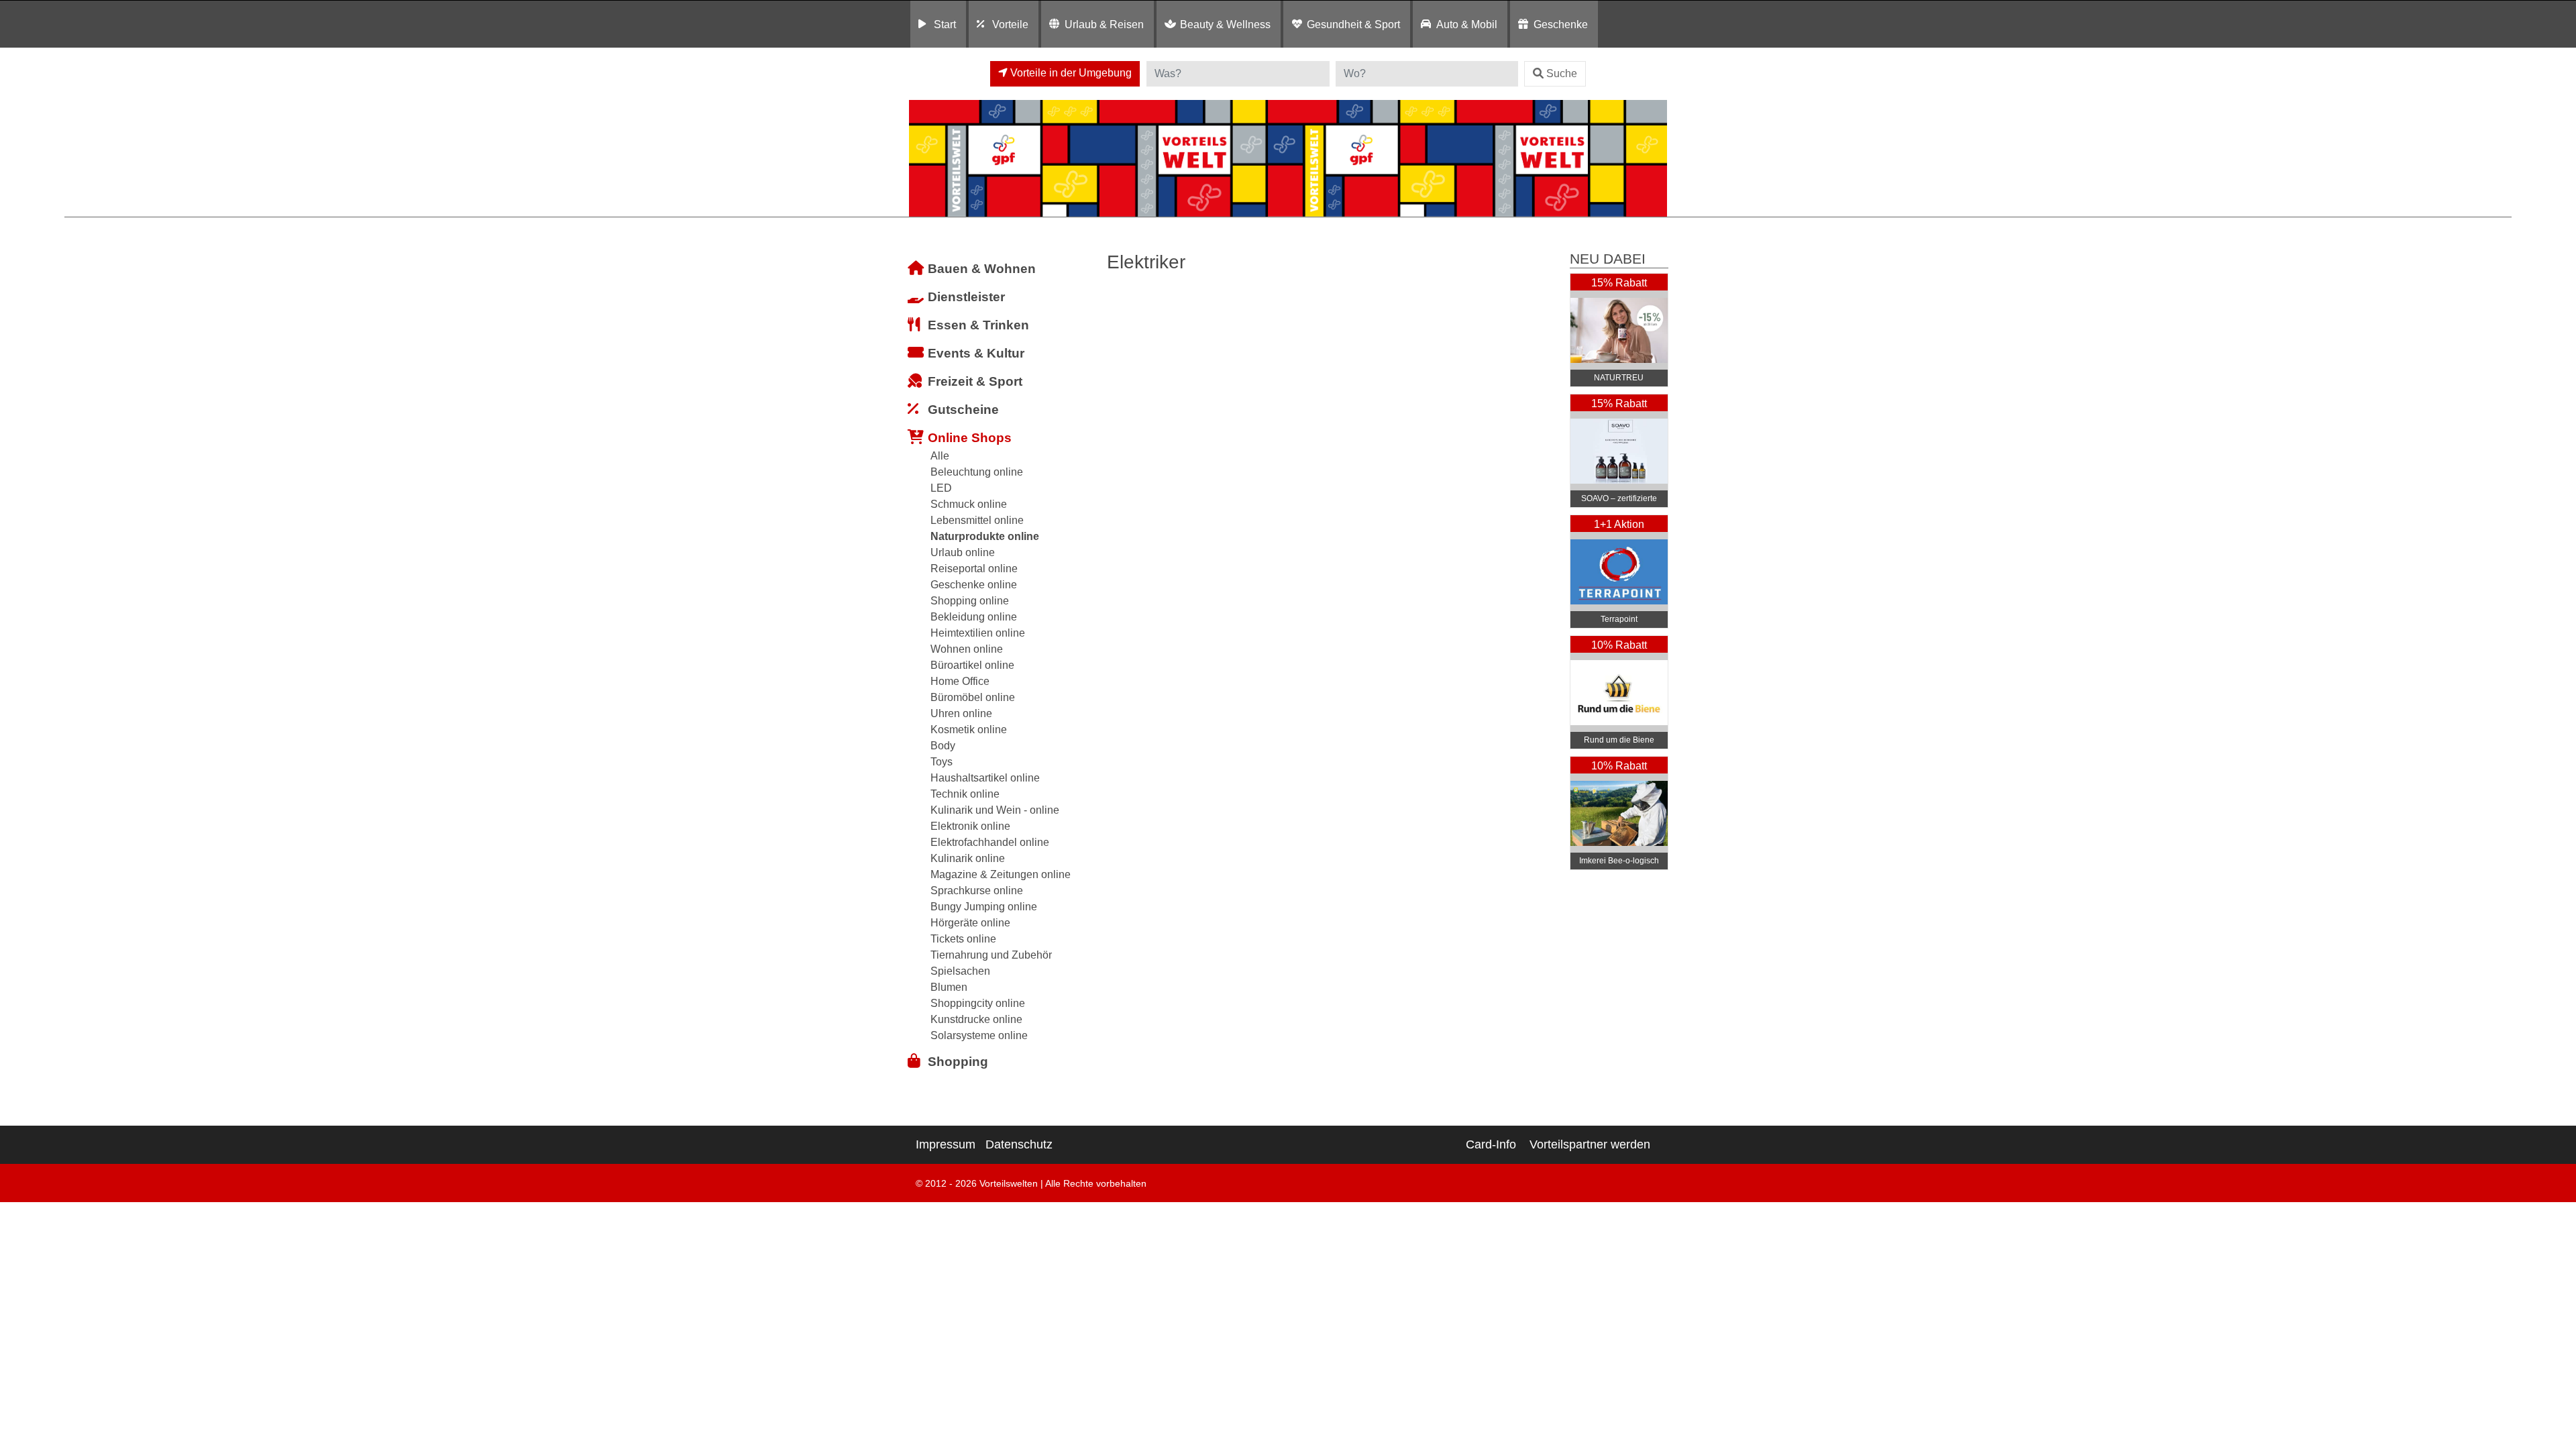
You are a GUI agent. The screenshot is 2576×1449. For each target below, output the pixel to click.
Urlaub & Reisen (1104, 24)
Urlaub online (963, 552)
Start (945, 24)
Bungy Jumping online (984, 907)
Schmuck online (969, 504)
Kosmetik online (969, 730)
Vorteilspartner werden (1590, 1144)
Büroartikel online (972, 665)
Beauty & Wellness (1225, 24)
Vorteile (1010, 24)
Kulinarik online (968, 858)
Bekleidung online (974, 617)
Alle (940, 456)
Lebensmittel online (977, 520)
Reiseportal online (974, 569)
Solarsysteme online (979, 1035)
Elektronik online (970, 826)
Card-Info (1491, 1144)
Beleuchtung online (977, 472)
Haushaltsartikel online (985, 778)
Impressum (946, 1144)
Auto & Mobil (1467, 24)
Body (943, 746)
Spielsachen (960, 971)
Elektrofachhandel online (990, 842)
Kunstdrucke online (976, 1019)
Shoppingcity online (978, 1003)
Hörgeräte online (970, 923)
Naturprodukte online (985, 536)
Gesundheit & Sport (1353, 24)
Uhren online (961, 713)
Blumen (949, 987)
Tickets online (963, 939)
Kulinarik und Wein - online (995, 810)
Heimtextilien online (978, 633)
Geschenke (1561, 24)
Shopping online (970, 601)
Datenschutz (1019, 1144)
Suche (1562, 73)
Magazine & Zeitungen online (1001, 874)
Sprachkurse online (977, 891)
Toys (942, 762)
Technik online (965, 794)
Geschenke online (974, 585)
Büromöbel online (973, 697)
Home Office (960, 681)
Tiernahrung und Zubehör (991, 955)
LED (941, 488)
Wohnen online (967, 649)
